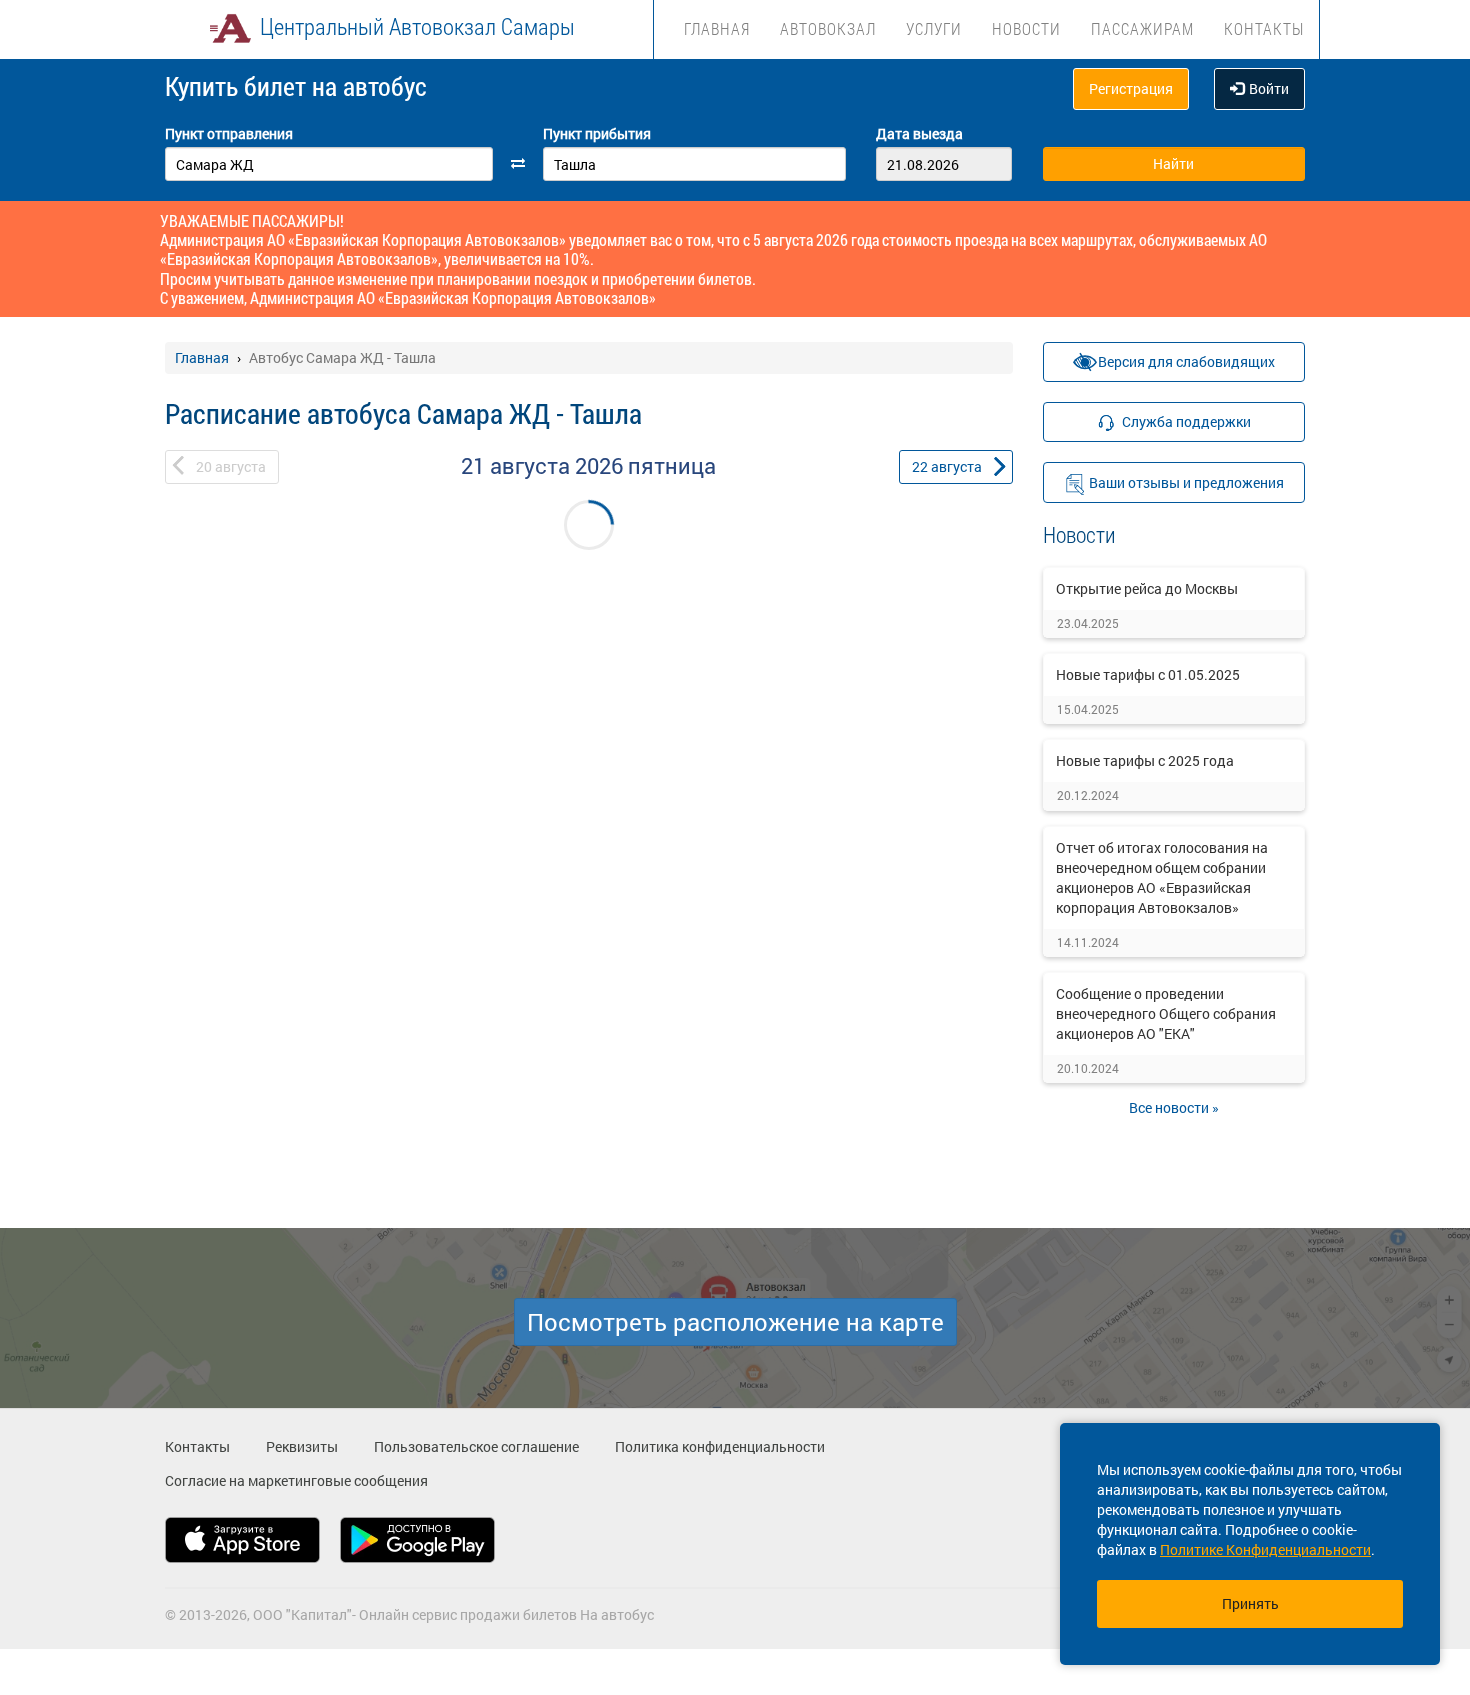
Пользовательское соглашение (476, 1446)
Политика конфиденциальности (720, 1446)
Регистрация (1131, 88)
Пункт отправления (229, 133)
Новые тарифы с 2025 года (1145, 760)
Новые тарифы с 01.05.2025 (1148, 674)
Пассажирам (1142, 28)
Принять (1250, 1603)
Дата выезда (919, 133)
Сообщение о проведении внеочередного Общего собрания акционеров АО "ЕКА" (1166, 1013)
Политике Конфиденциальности (1265, 1549)
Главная (717, 28)
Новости (1026, 28)
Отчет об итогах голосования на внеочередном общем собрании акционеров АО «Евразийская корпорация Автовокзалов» (1162, 877)
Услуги (934, 28)
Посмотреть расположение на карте (735, 1322)
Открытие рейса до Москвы (1147, 588)
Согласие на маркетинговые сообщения (296, 1480)
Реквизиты (302, 1446)
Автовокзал (828, 28)
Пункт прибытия (597, 133)
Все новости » (1174, 1107)
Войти (1269, 88)
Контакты (1264, 28)
